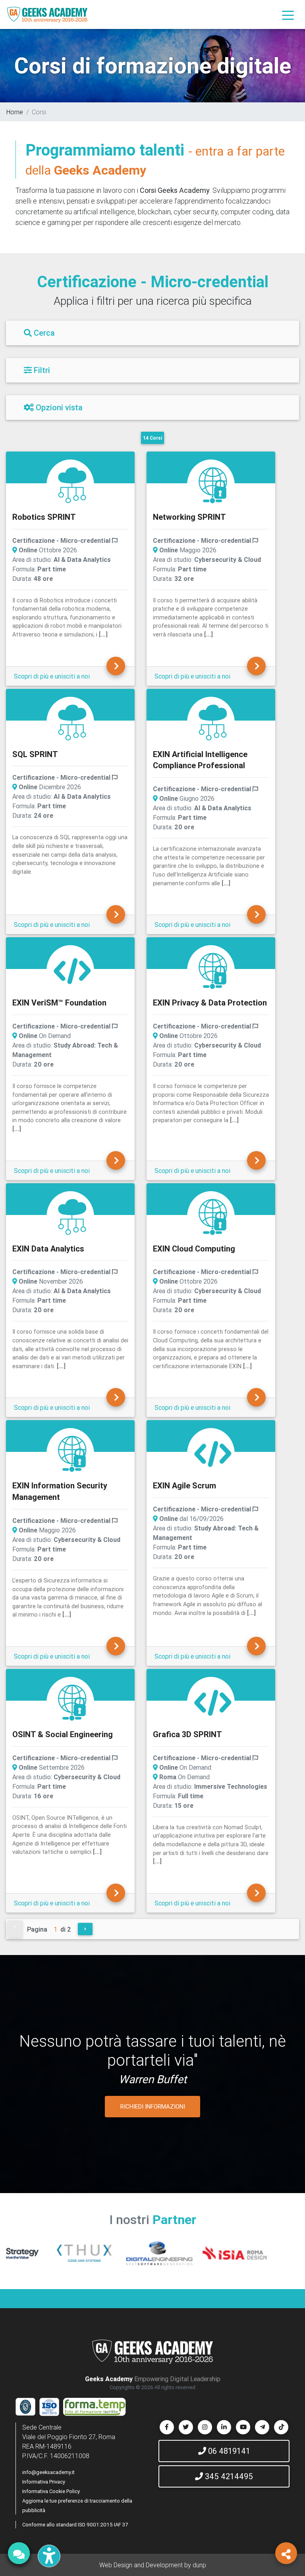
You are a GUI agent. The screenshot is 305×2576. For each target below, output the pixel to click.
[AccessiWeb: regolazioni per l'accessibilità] (49, 2556)
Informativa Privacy (44, 2482)
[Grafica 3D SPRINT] (213, 1702)
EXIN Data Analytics (48, 1249)
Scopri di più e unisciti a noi (52, 676)
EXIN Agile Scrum (184, 1485)
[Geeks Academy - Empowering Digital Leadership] (47, 14)
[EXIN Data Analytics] (72, 1216)
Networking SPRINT (189, 517)
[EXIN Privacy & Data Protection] (213, 970)
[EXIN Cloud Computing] (213, 1216)
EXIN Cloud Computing (194, 1249)
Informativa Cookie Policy (51, 2491)
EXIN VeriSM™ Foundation (59, 1003)
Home (15, 112)
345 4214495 (228, 2476)
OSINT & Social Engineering (63, 1734)
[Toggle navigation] (288, 15)
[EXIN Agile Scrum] (213, 1453)
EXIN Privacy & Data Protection (210, 1003)
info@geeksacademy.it (48, 2472)
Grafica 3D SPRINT (187, 1734)
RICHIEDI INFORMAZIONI (153, 2106)
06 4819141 (228, 2451)
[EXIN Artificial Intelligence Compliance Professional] (213, 722)
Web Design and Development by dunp (153, 2565)
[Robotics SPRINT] (72, 484)
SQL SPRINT (35, 754)
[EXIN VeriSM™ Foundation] (72, 970)
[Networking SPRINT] (213, 484)
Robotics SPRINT (44, 517)
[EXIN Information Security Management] (72, 1453)
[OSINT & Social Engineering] (72, 1702)
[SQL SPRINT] (72, 722)
